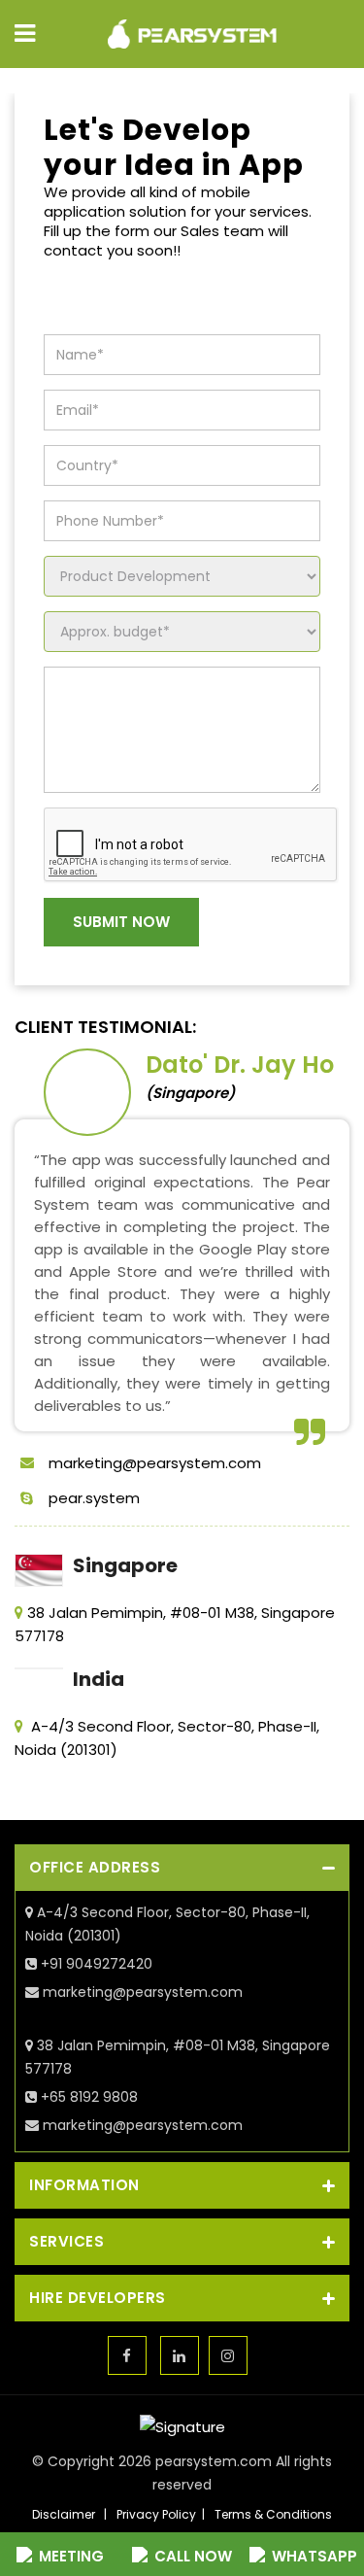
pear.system (94, 1498)
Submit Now (121, 922)
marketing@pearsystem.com (155, 1463)
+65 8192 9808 (87, 2097)
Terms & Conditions (273, 2514)
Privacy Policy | (164, 2514)
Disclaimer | (72, 2514)
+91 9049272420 (95, 1964)
